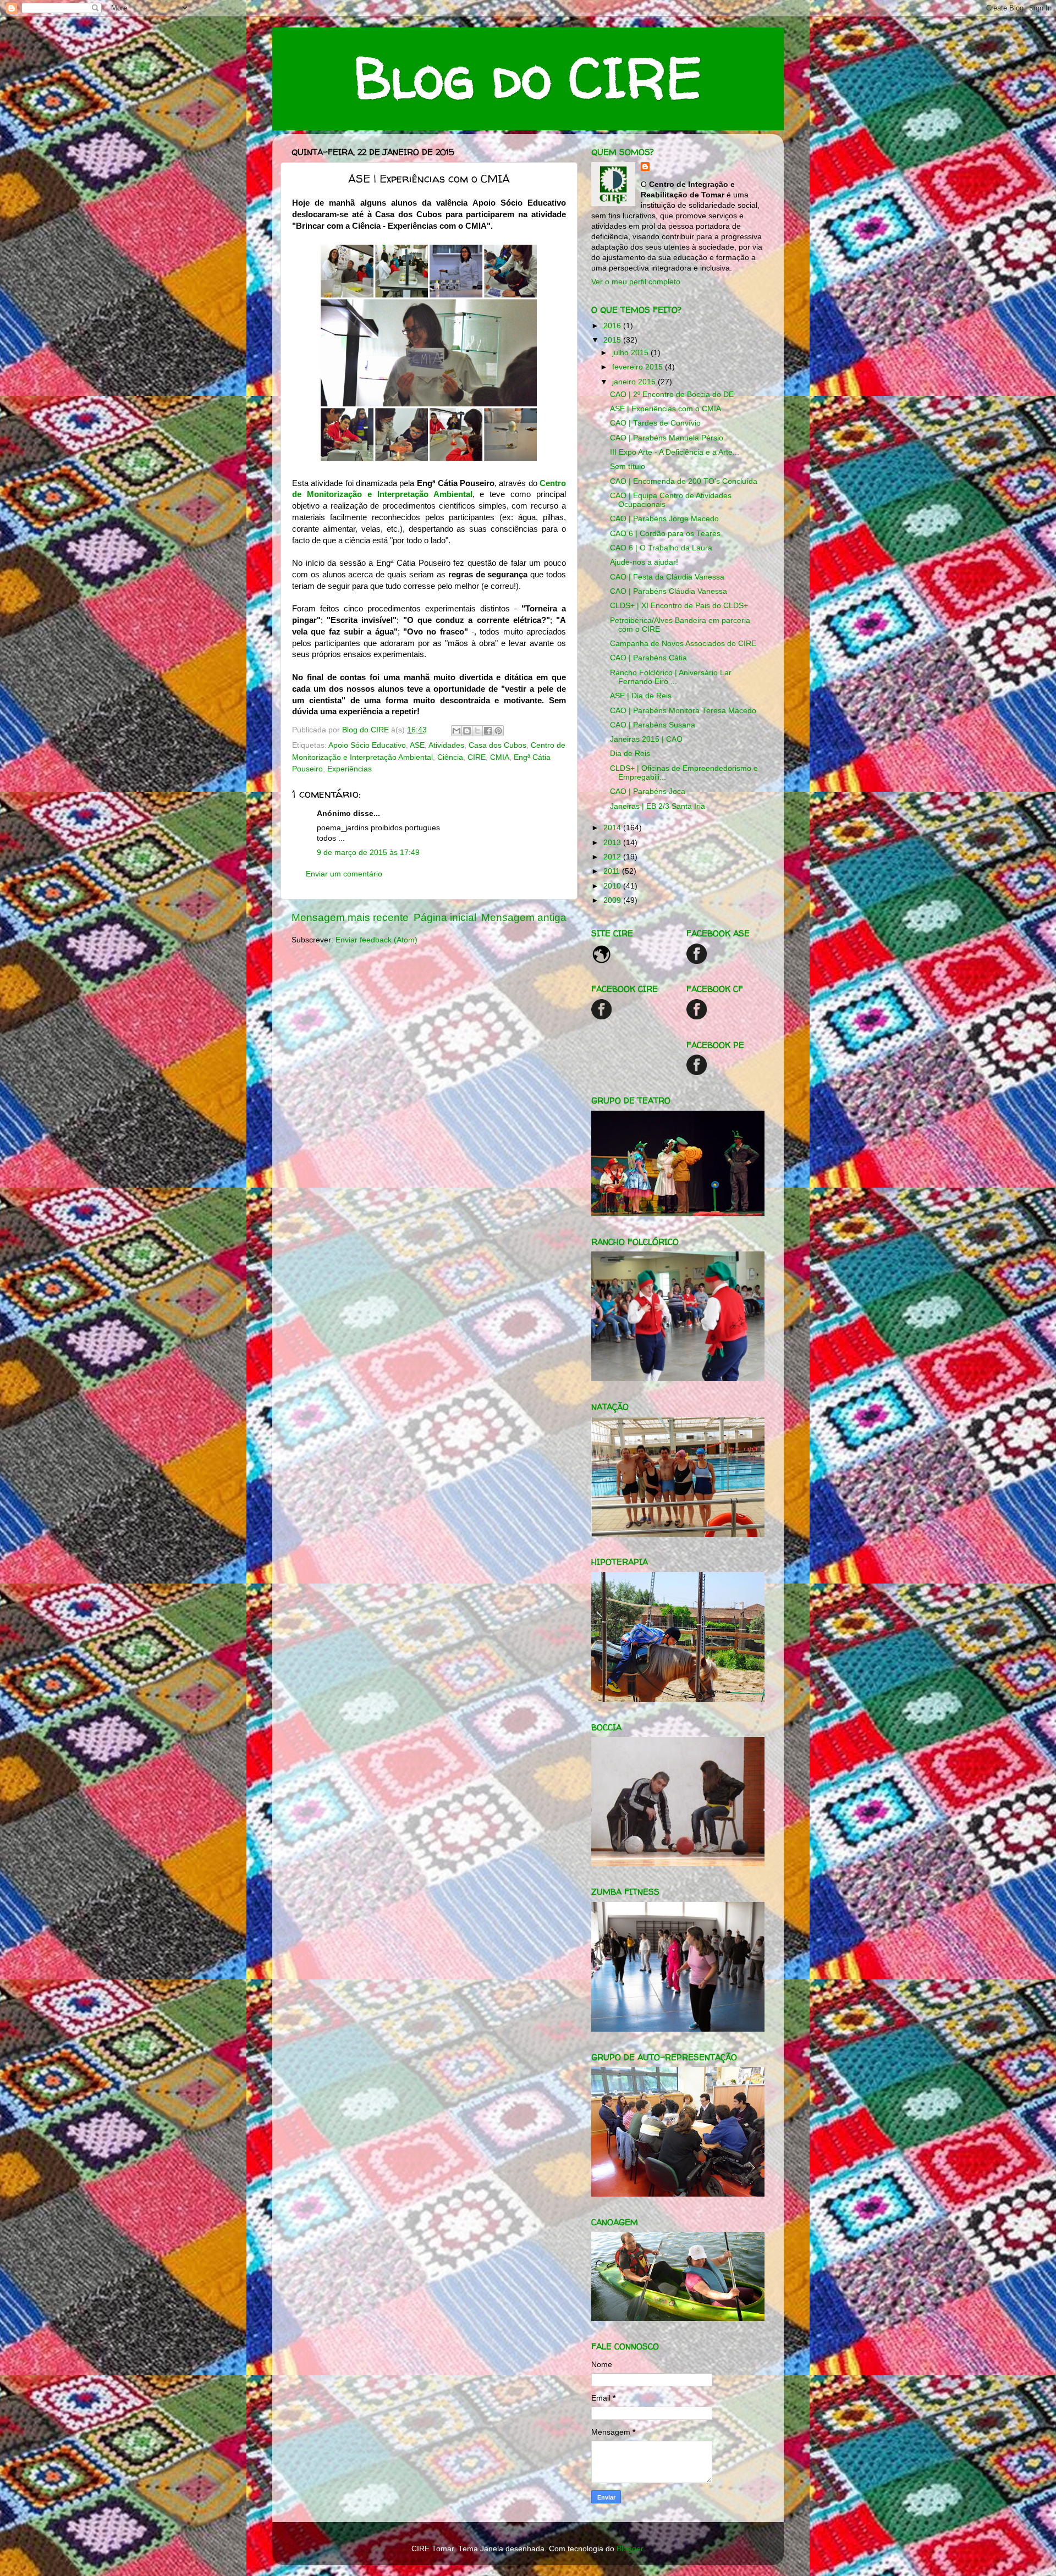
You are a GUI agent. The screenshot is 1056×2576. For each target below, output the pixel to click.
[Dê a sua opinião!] (467, 731)
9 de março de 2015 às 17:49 (368, 853)
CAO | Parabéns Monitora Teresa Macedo (683, 711)
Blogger (630, 2549)
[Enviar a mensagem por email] (457, 731)
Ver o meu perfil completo (636, 282)
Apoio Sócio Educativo (367, 745)
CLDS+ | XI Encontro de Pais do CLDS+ (679, 606)
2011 (613, 871)
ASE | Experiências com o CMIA (665, 409)
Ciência (450, 757)
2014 (613, 828)
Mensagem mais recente (350, 917)
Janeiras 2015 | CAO (646, 739)
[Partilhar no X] (477, 731)
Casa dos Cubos (497, 745)
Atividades (446, 745)
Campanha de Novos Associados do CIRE (683, 644)
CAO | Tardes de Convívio (655, 423)
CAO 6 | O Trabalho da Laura (661, 548)
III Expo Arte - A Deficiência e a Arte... (675, 452)
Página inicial (445, 917)
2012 (613, 857)
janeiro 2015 (635, 382)
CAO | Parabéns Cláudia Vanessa (669, 591)
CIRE (477, 757)
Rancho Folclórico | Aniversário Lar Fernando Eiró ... (671, 677)
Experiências (350, 769)
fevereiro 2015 (639, 367)
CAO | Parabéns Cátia (648, 658)
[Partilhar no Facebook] (488, 731)
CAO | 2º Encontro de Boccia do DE (672, 395)
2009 (613, 900)
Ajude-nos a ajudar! (644, 562)
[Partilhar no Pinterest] (498, 731)
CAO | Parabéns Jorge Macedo (664, 519)
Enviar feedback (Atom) (376, 940)
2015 (613, 340)
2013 (613, 843)
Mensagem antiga (524, 917)
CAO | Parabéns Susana (653, 725)
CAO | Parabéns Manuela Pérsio (667, 438)
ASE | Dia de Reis (641, 696)
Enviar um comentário (344, 874)
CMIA (500, 757)
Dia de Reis (630, 754)
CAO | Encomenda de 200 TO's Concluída (684, 481)
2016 (613, 326)
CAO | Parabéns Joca (648, 791)
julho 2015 (631, 353)
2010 (613, 886)
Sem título (628, 467)
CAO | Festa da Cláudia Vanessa (667, 577)
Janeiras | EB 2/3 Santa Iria (658, 806)
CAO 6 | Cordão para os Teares (665, 534)
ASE (417, 745)
